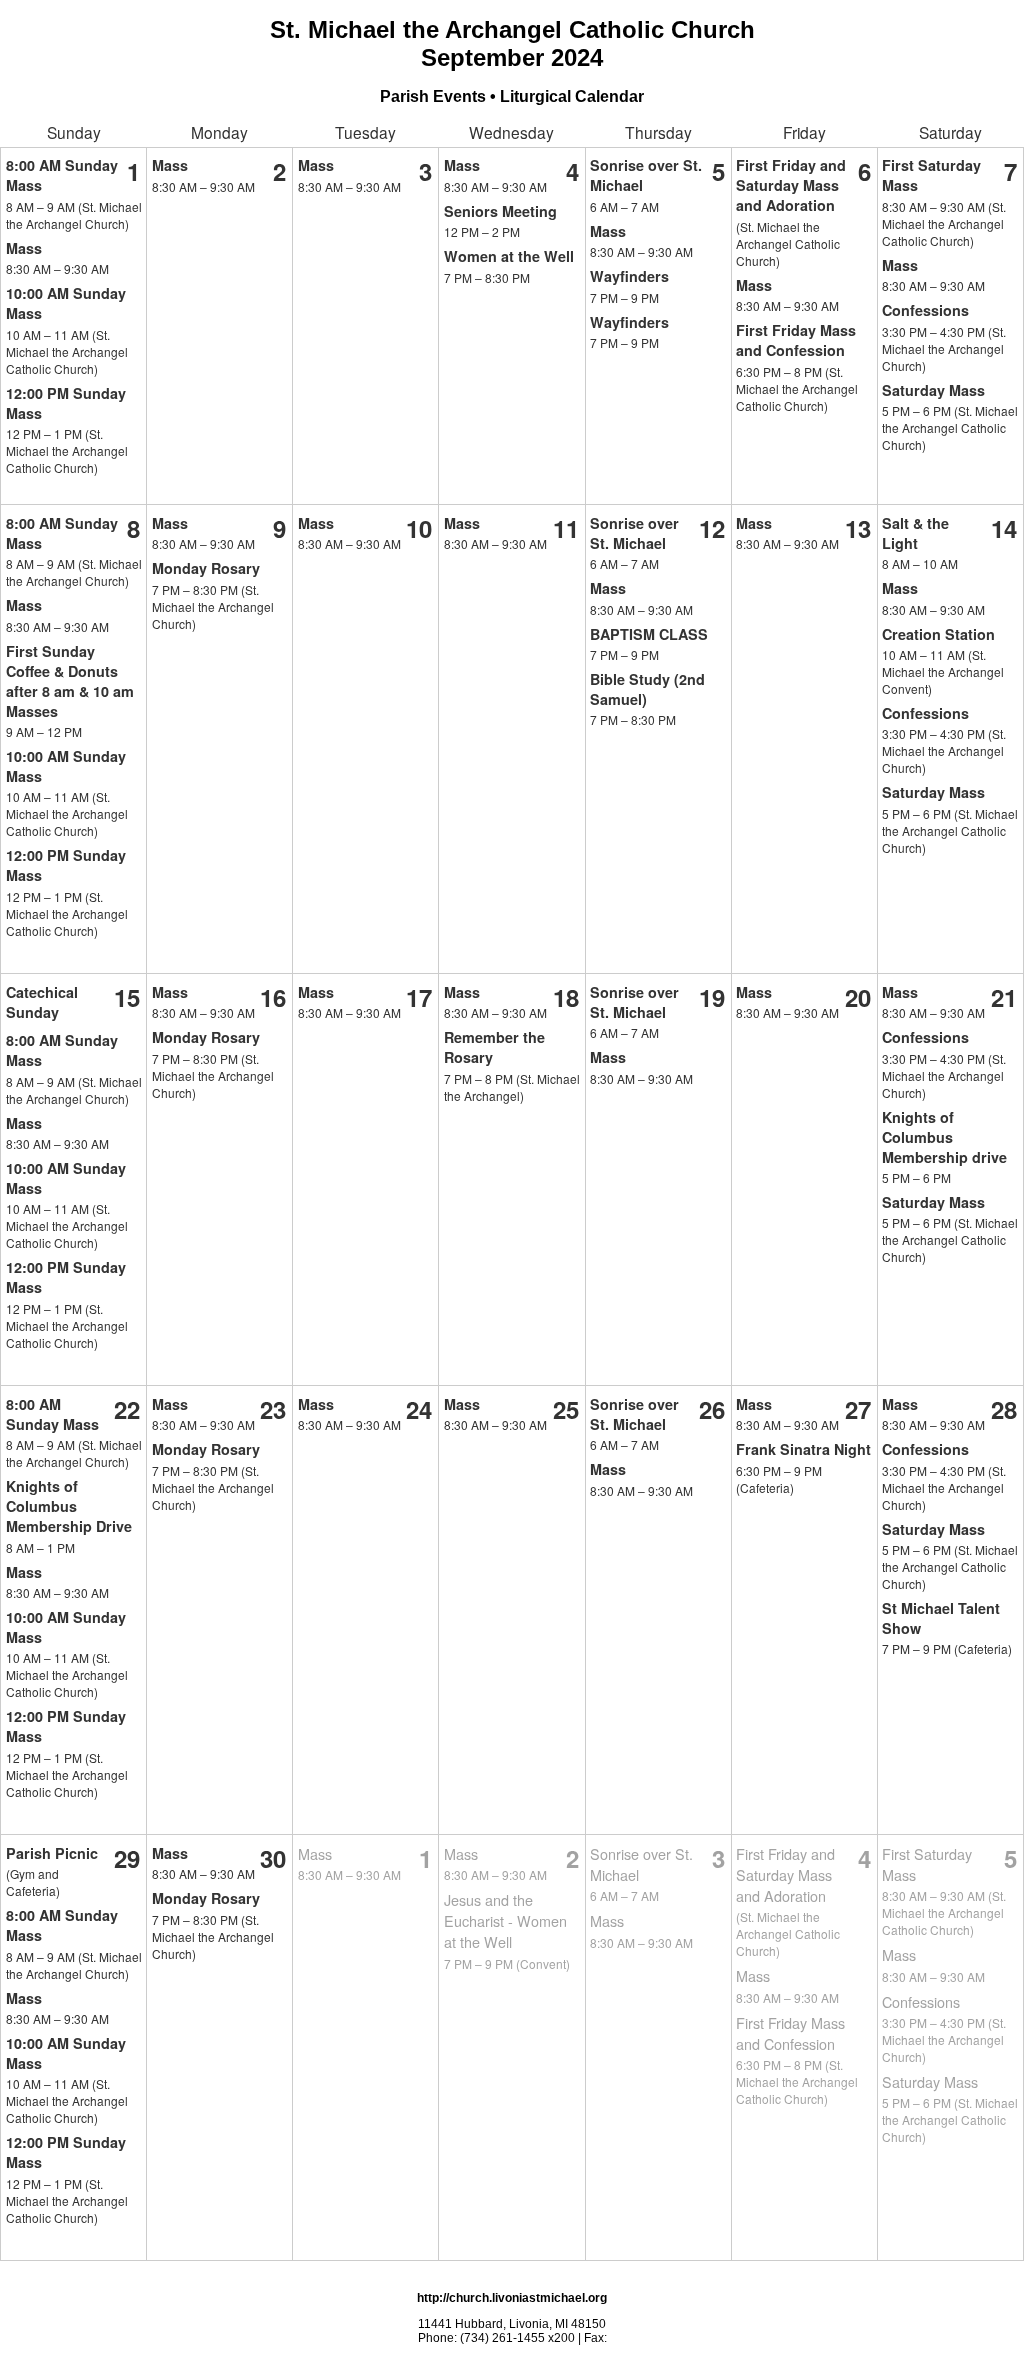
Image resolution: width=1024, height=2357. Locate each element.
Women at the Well (509, 256)
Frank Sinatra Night (803, 1449)
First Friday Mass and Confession (796, 340)
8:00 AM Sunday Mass (52, 1414)
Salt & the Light (915, 533)
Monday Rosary (206, 568)
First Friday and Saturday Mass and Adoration (791, 185)
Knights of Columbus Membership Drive (69, 1506)
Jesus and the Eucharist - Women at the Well (505, 1920)
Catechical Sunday (42, 1002)
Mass (24, 248)
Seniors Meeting (500, 211)
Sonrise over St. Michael (634, 533)
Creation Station (938, 634)
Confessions (925, 310)
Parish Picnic (52, 1853)
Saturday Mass (933, 390)
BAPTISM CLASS (649, 634)
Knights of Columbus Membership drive (944, 1137)
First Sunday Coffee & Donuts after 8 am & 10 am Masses (70, 681)
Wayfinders (629, 276)
